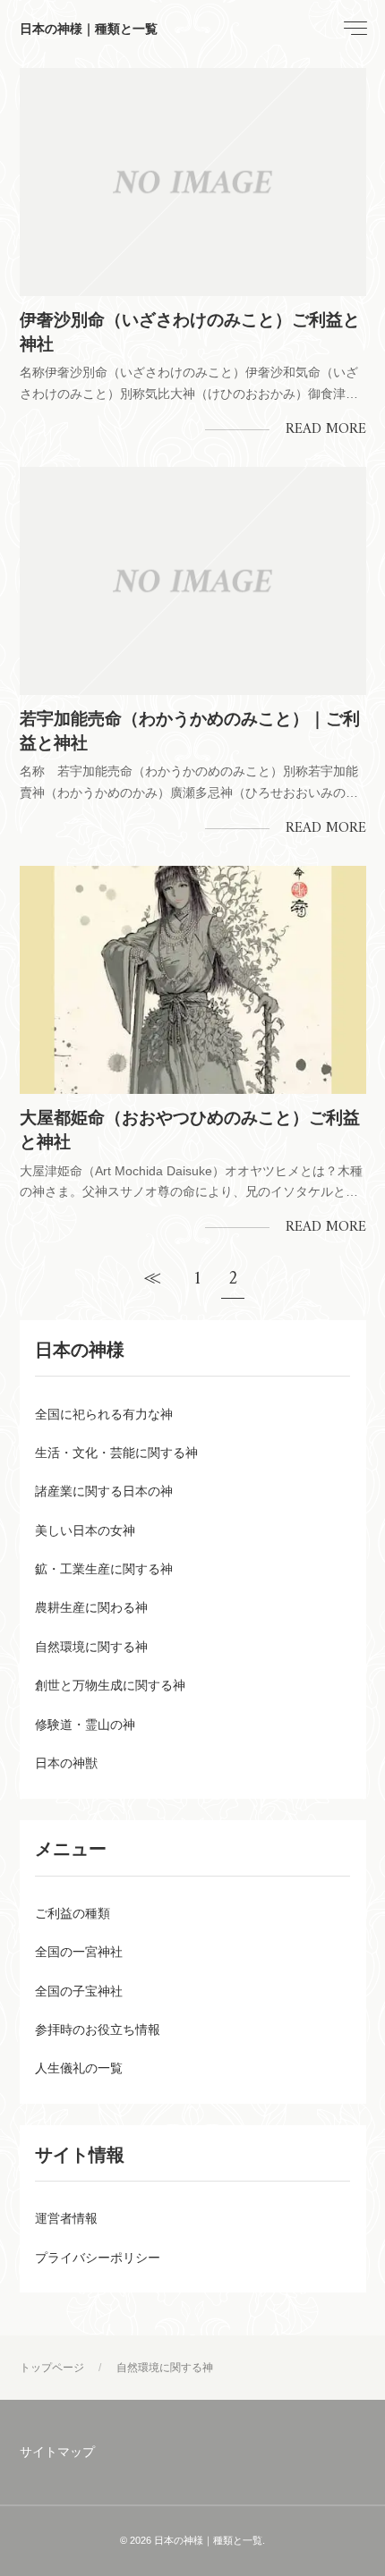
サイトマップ (57, 2452)
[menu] (354, 29)
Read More (326, 429)
